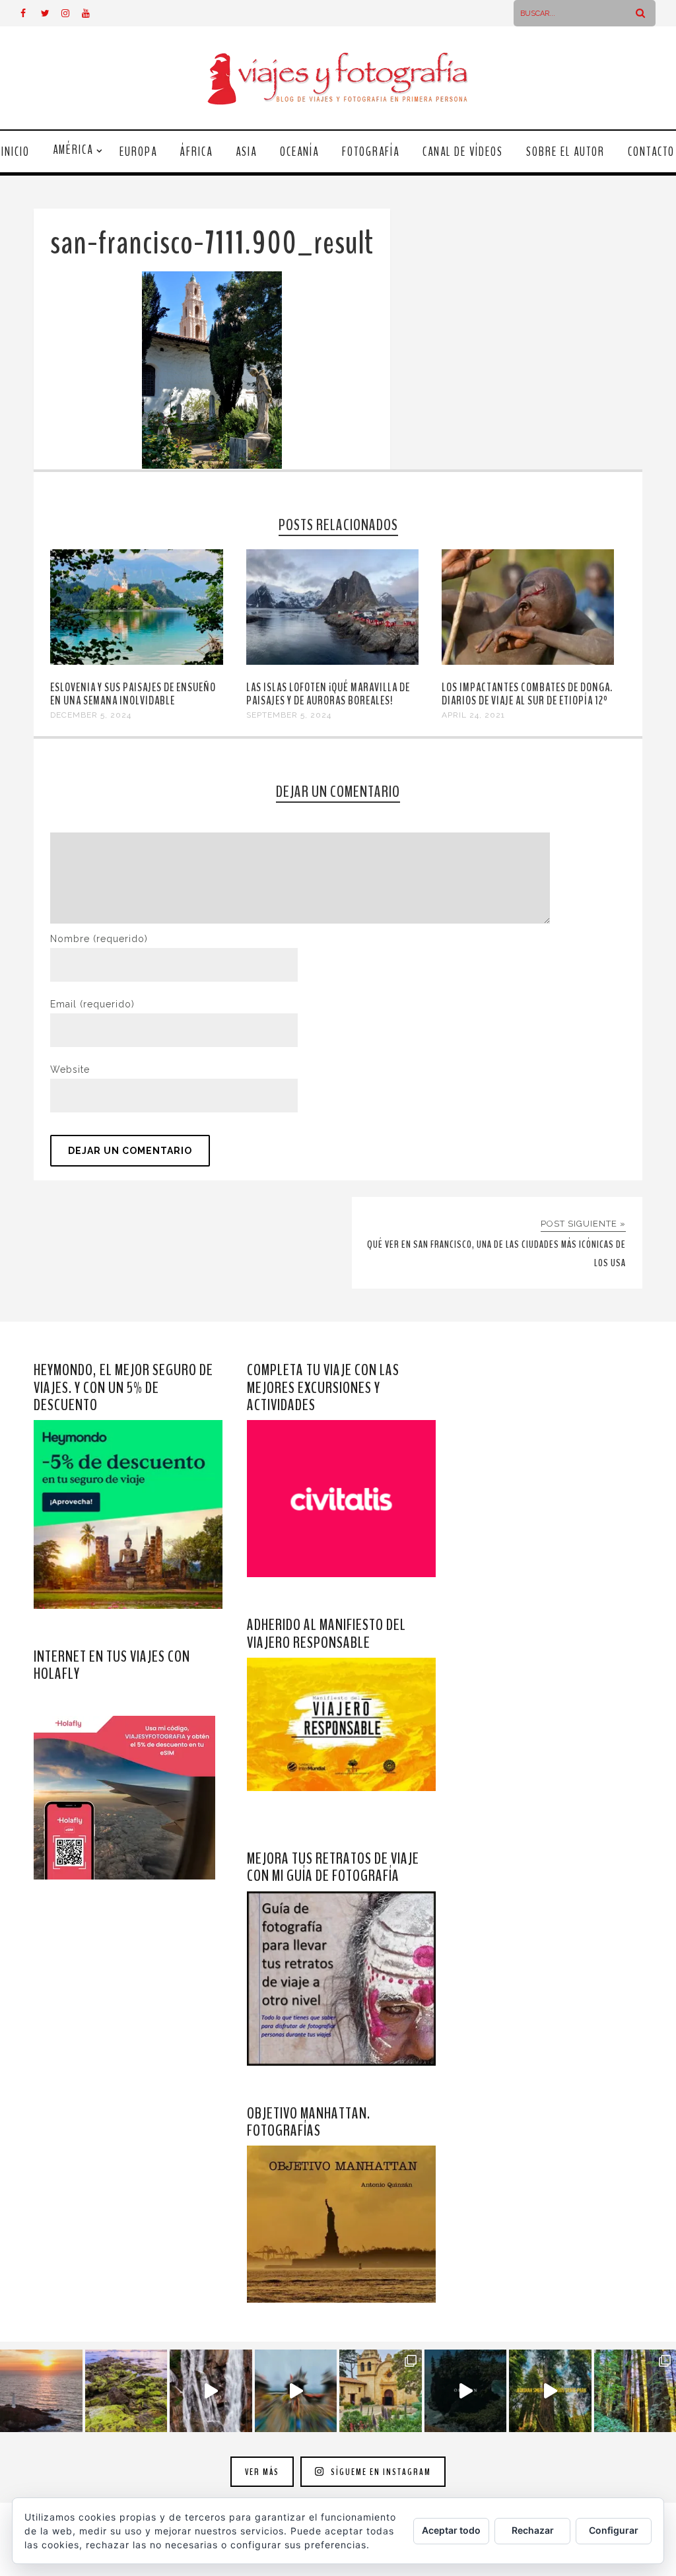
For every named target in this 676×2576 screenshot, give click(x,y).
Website (70, 1069)
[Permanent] (136, 661)
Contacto (651, 152)
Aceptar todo (451, 2530)
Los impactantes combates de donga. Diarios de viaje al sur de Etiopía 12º (527, 694)
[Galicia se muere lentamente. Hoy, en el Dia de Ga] (211, 2391)
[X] (51, 13)
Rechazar (533, 2530)
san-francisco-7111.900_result (212, 243)
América (73, 150)
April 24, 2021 (473, 715)
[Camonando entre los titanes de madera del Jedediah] (550, 2391)
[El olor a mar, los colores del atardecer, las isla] (126, 2391)
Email (92, 1004)
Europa (138, 152)
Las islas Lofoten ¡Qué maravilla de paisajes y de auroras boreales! (328, 694)
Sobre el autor (565, 152)
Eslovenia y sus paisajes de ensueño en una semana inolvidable (133, 694)
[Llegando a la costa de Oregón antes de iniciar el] (466, 2391)
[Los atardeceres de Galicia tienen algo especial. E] (41, 2391)
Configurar (614, 2530)
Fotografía (371, 152)
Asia (246, 152)
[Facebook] (30, 13)
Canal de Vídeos (463, 152)
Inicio (16, 152)
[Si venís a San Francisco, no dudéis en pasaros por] (296, 2391)
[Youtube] (92, 13)
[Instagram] (71, 13)
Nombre (99, 939)
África (196, 152)
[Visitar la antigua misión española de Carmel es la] (381, 2391)
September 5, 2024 (289, 715)
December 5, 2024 (91, 715)
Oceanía (299, 152)
